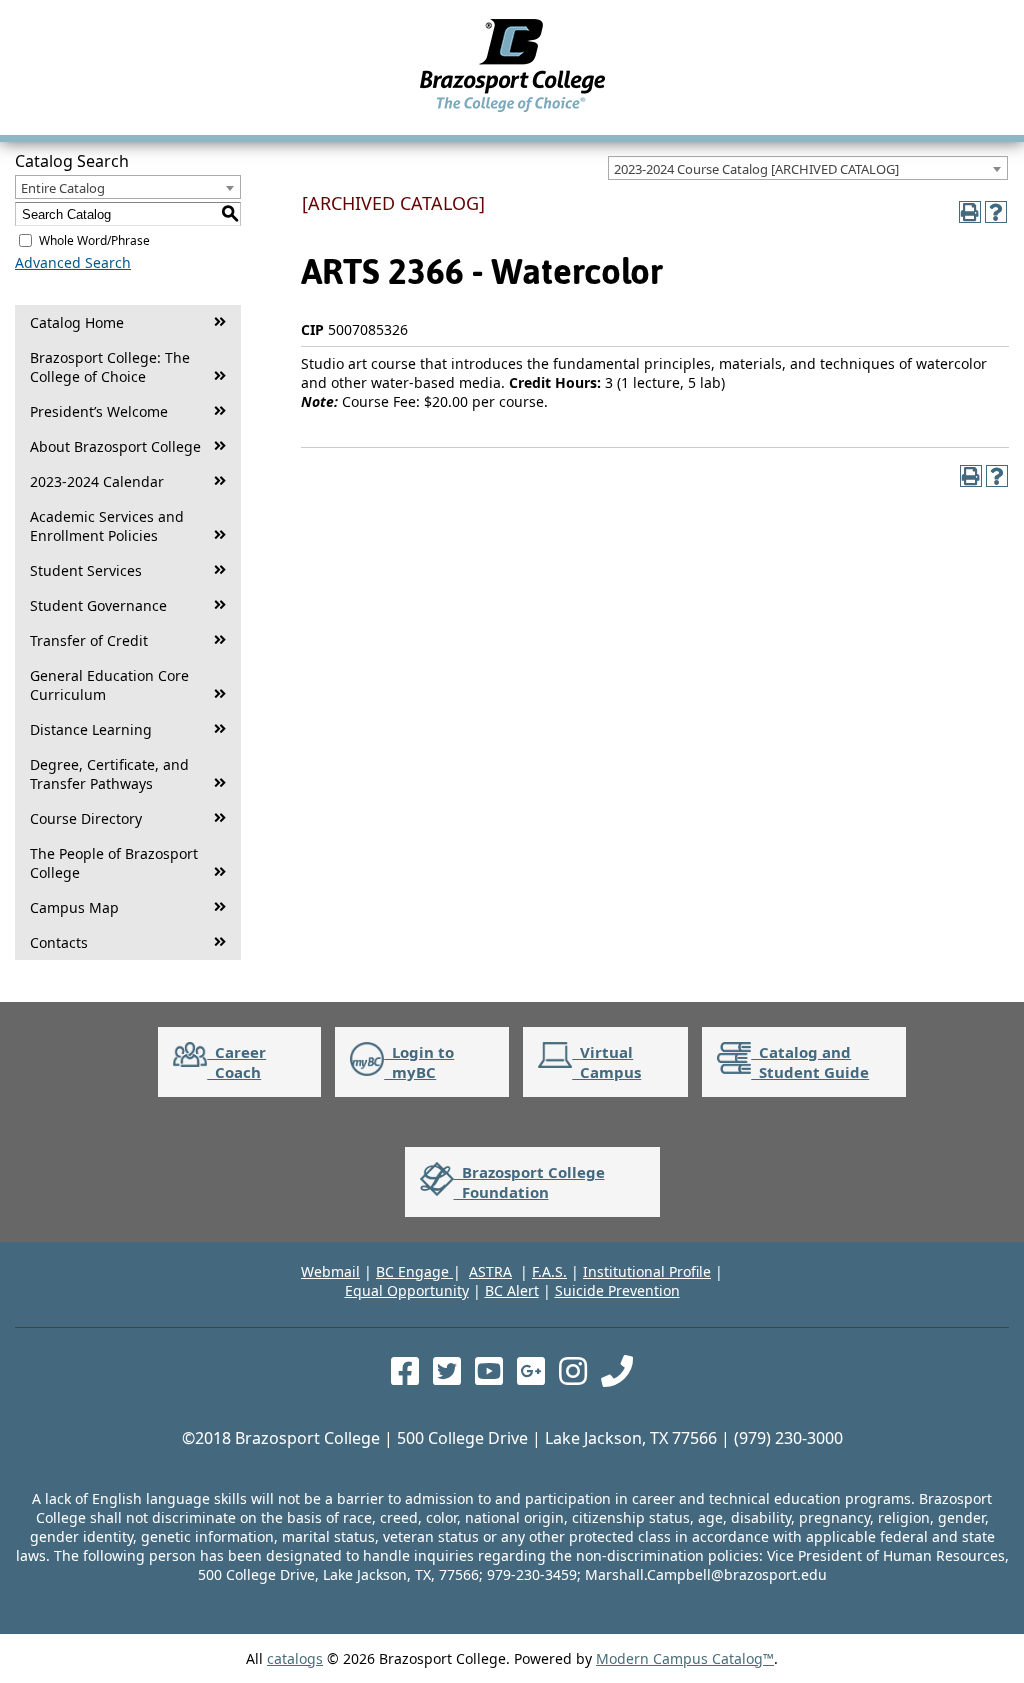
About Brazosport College (115, 446)
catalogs (295, 1658)
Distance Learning (91, 729)
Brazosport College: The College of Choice (110, 367)
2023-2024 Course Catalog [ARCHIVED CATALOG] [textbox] (756, 169)
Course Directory (86, 818)
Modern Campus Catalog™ (685, 1658)
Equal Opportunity (407, 1290)
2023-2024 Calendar (97, 481)
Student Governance (98, 605)
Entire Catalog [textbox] (63, 188)
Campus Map (74, 907)
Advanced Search (73, 262)
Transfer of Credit (89, 640)
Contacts (59, 942)
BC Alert (512, 1290)
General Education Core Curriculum (109, 685)
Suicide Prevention (617, 1290)
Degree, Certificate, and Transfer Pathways (109, 774)
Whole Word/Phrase (94, 240)
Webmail (330, 1271)
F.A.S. (549, 1271)
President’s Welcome (99, 411)
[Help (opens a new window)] (996, 212)
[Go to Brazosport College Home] (512, 111)
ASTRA (490, 1271)
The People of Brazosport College (114, 863)
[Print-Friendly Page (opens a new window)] (970, 212)
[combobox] (808, 168)
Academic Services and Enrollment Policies (107, 526)
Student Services (86, 570)
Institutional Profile (647, 1271)
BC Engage (414, 1271)
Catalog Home (77, 322)
